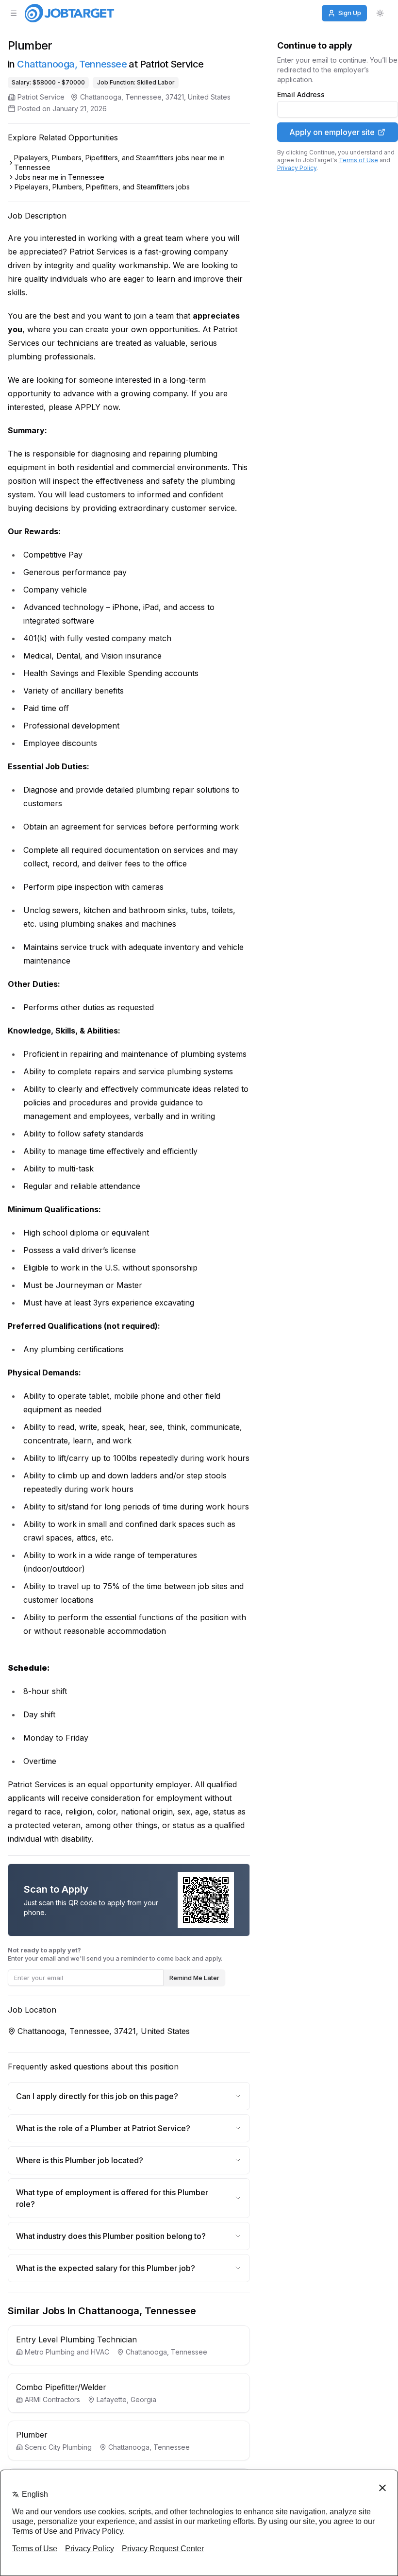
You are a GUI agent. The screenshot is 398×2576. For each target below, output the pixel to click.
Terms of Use (358, 160)
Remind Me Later (194, 1978)
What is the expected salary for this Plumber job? (106, 2268)
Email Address (301, 95)
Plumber (32, 2435)
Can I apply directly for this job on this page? (97, 2096)
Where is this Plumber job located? (80, 2160)
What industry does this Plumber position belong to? (111, 2236)
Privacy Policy (297, 168)
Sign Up (350, 13)
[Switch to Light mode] (380, 13)
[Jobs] (69, 13)
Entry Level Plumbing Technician (76, 2339)
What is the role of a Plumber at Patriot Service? (103, 2128)
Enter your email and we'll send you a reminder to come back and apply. (115, 1954)
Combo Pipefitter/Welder (61, 2387)
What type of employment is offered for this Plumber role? (112, 2198)
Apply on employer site (332, 132)
